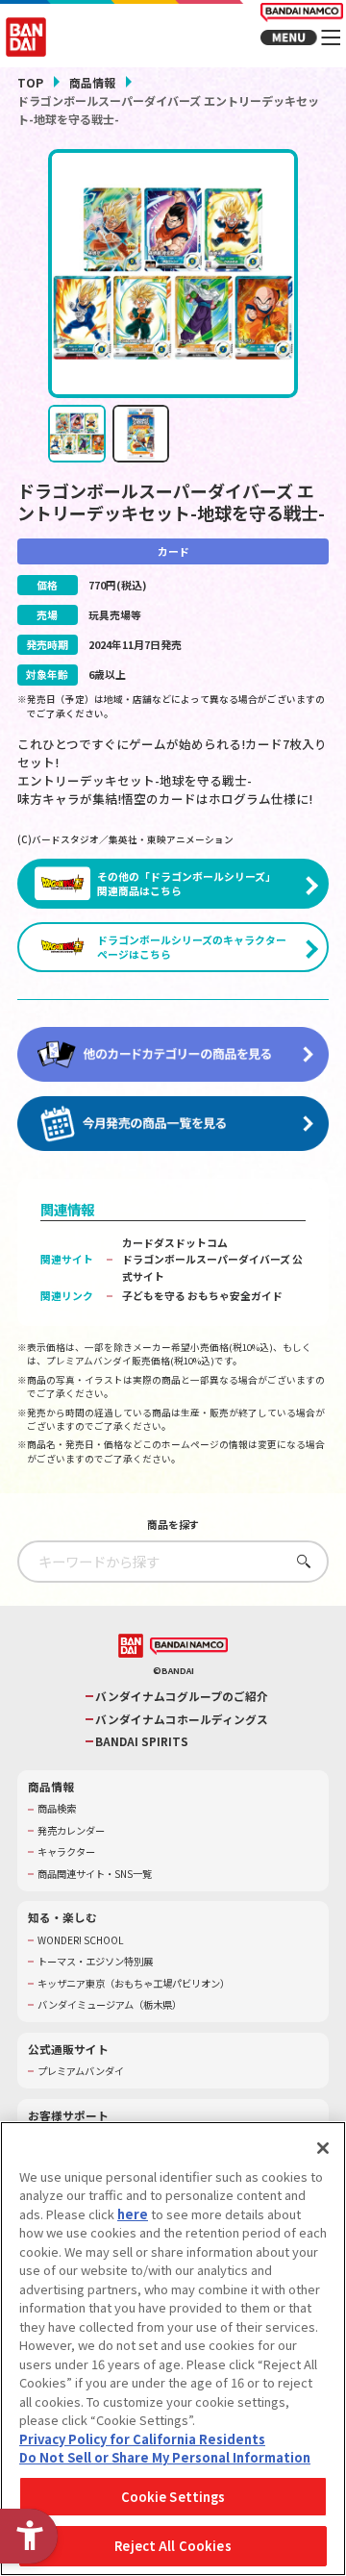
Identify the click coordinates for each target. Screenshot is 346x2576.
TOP (30, 82)
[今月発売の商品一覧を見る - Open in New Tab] (173, 1124)
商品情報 (92, 82)
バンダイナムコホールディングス (182, 1719)
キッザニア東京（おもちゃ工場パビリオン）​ (134, 1984)
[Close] (323, 2148)
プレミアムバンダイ (81, 2071)
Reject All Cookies (173, 2546)
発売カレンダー (71, 1831)
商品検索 (57, 1809)
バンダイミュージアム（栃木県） (110, 2005)
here (133, 2214)
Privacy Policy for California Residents (142, 2439)
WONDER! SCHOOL (81, 1940)
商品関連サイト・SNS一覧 (95, 1874)
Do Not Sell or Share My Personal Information (165, 2457)
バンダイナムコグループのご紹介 (182, 1696)
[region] (173, 2349)
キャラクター (66, 1852)
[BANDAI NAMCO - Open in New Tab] (189, 1647)
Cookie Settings (173, 2497)
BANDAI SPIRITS (142, 1741)
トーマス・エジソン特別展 (95, 1962)
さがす (299, 1561)
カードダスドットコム (175, 1242)
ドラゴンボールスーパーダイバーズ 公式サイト (212, 1267)
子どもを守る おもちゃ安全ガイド (202, 1295)
